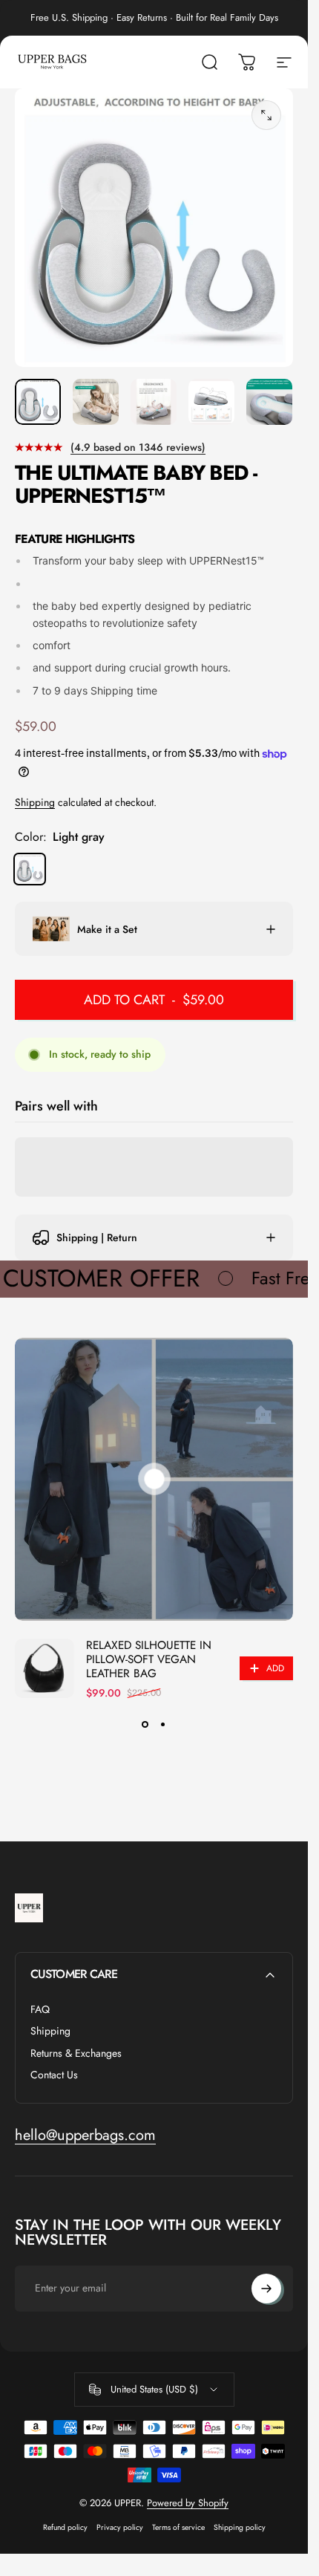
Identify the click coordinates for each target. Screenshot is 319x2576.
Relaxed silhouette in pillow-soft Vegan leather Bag (149, 1659)
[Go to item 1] (96, 402)
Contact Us (54, 2075)
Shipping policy (240, 2527)
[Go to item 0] (38, 402)
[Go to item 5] (269, 402)
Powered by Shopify (188, 2503)
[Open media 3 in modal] (266, 115)
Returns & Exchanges (76, 2054)
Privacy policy (120, 2527)
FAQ (40, 2010)
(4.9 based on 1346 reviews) (138, 447)
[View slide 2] (163, 1724)
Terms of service (178, 2527)
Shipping (35, 802)
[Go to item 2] (154, 402)
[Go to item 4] (211, 402)
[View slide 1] (145, 1724)
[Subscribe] (266, 2289)
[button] (154, 1479)
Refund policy (65, 2527)
